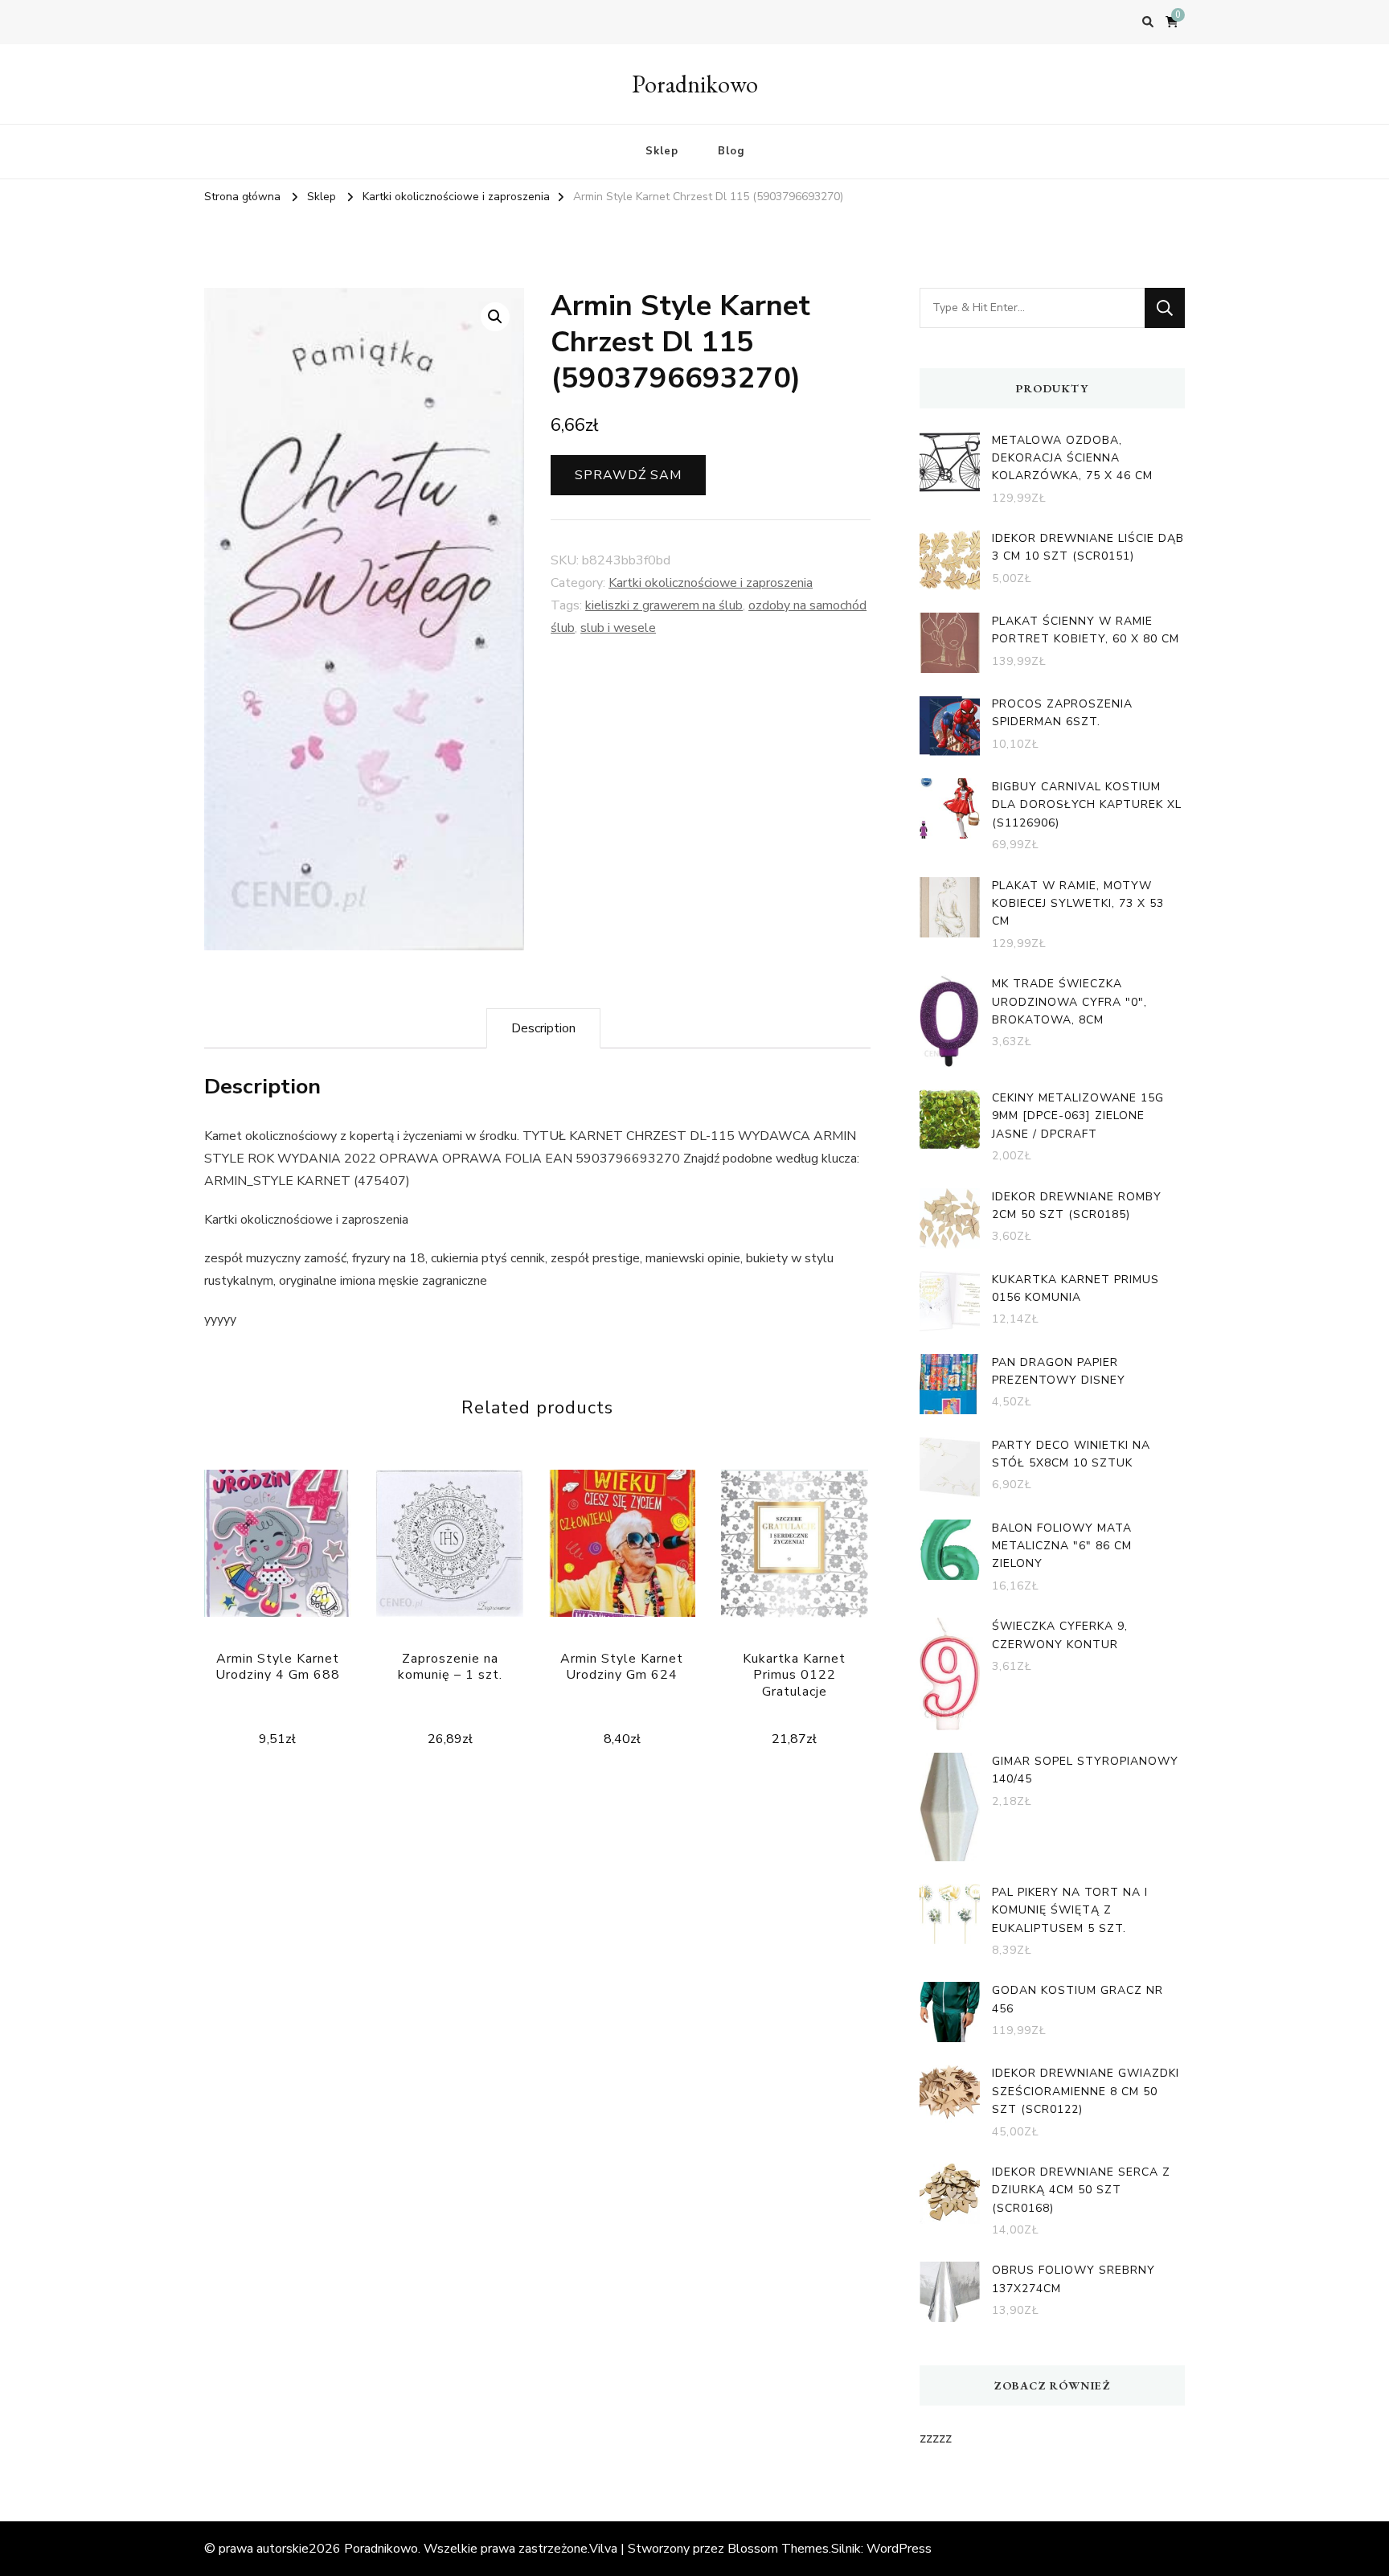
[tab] (543, 1028)
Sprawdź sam (628, 475)
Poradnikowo (695, 84)
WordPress (899, 2549)
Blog (731, 151)
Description (543, 1028)
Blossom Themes (778, 2549)
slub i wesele (618, 628)
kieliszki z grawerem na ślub (664, 605)
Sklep (662, 151)
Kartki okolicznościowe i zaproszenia (711, 583)
